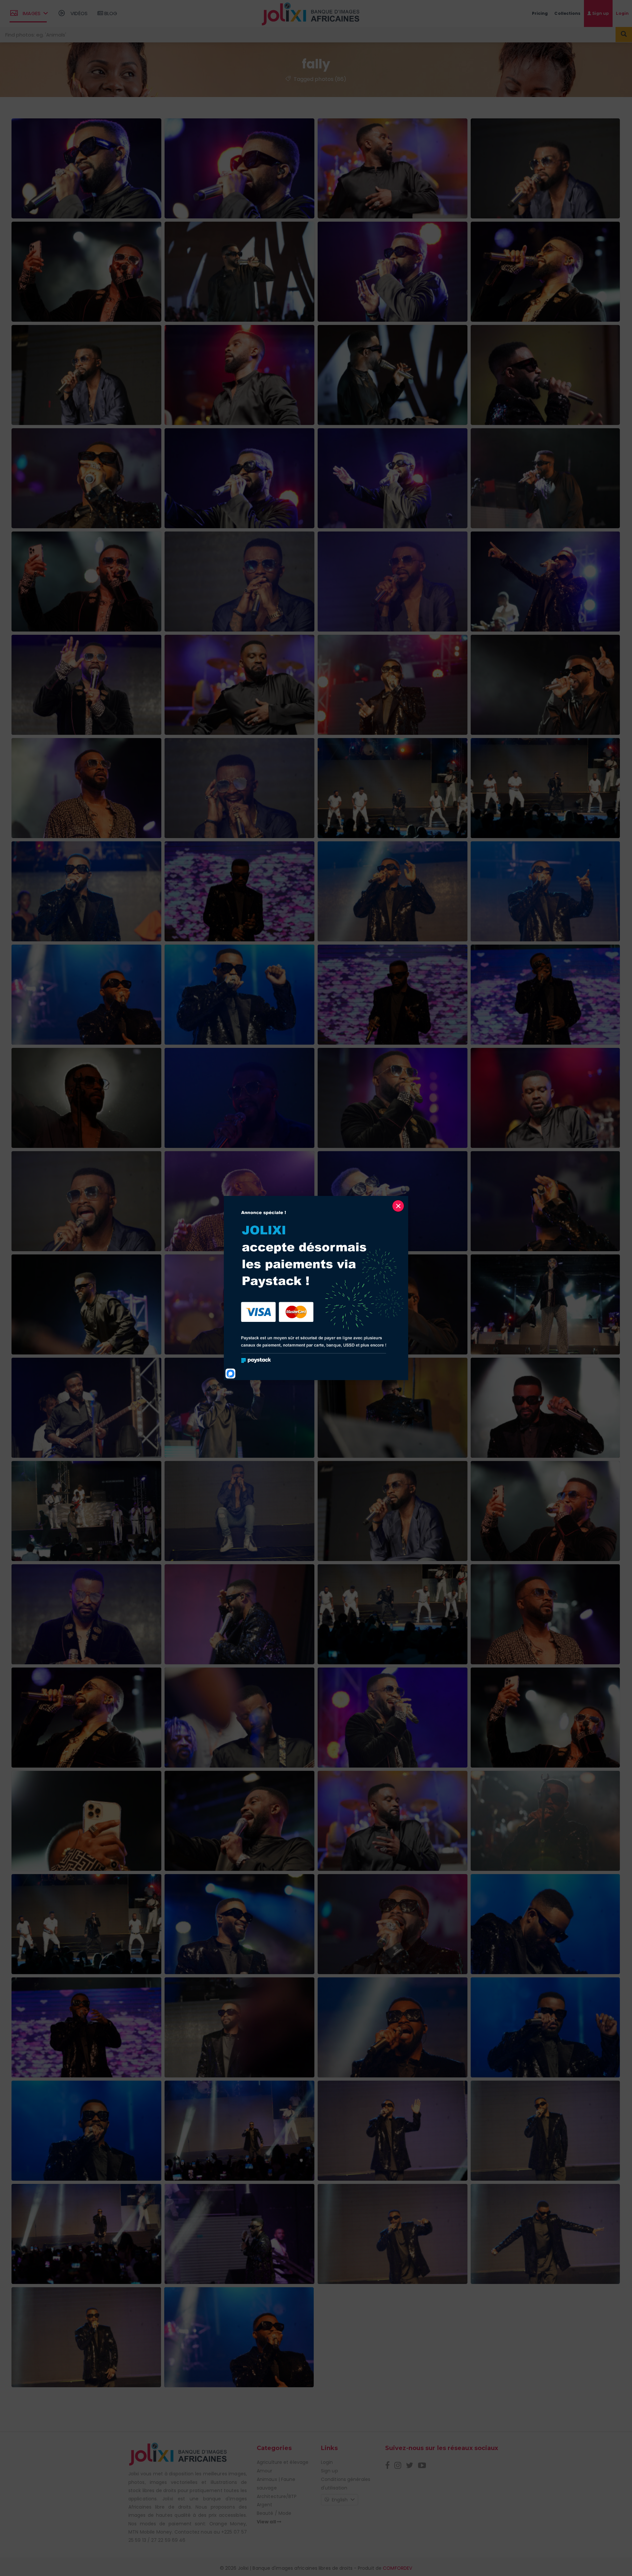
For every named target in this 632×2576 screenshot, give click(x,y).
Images (32, 13)
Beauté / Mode (274, 2513)
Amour (265, 2471)
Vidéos (78, 13)
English (340, 2500)
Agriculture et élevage (283, 2462)
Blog (110, 13)
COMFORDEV (397, 2568)
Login (327, 2462)
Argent (265, 2505)
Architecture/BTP (277, 2496)
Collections (567, 13)
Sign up (600, 13)
